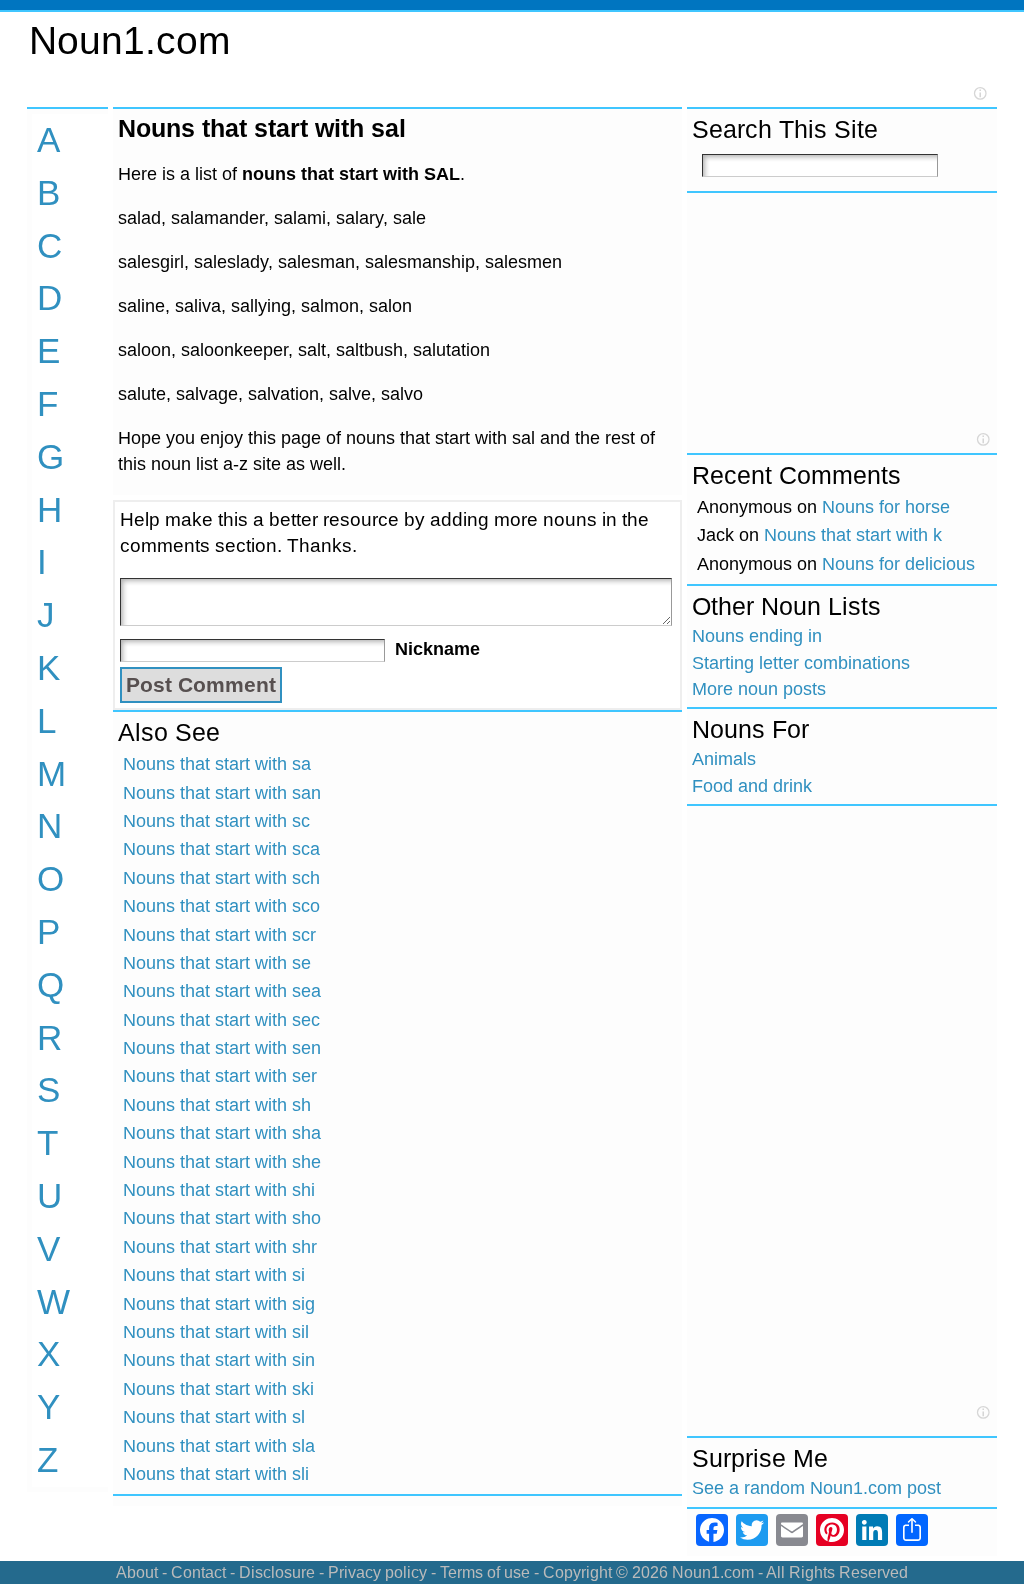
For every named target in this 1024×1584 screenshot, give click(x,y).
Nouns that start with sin (219, 1360)
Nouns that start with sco (221, 906)
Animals (724, 759)
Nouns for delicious (898, 564)
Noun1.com (129, 40)
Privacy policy (377, 1572)
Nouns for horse (886, 507)
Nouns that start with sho (222, 1218)
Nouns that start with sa (217, 764)
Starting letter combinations (801, 663)
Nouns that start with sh (217, 1105)
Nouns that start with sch (221, 878)
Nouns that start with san (222, 793)
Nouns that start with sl (214, 1417)
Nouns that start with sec (221, 1020)
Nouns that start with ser (220, 1076)
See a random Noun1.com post (816, 1488)
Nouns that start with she (222, 1162)
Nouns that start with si (214, 1275)
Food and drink (752, 786)
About (137, 1572)
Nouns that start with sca (221, 849)
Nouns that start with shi (219, 1190)
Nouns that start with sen (222, 1048)
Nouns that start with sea (222, 991)
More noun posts (759, 689)
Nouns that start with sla (219, 1446)
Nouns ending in (757, 636)
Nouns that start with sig (219, 1304)
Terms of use (485, 1572)
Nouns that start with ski (218, 1389)
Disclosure (277, 1572)
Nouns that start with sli (216, 1474)
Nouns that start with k (853, 535)
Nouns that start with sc (216, 821)
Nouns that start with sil (216, 1332)
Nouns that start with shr (220, 1247)
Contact (198, 1572)
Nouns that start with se (217, 963)
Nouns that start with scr (219, 935)
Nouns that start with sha (222, 1133)
